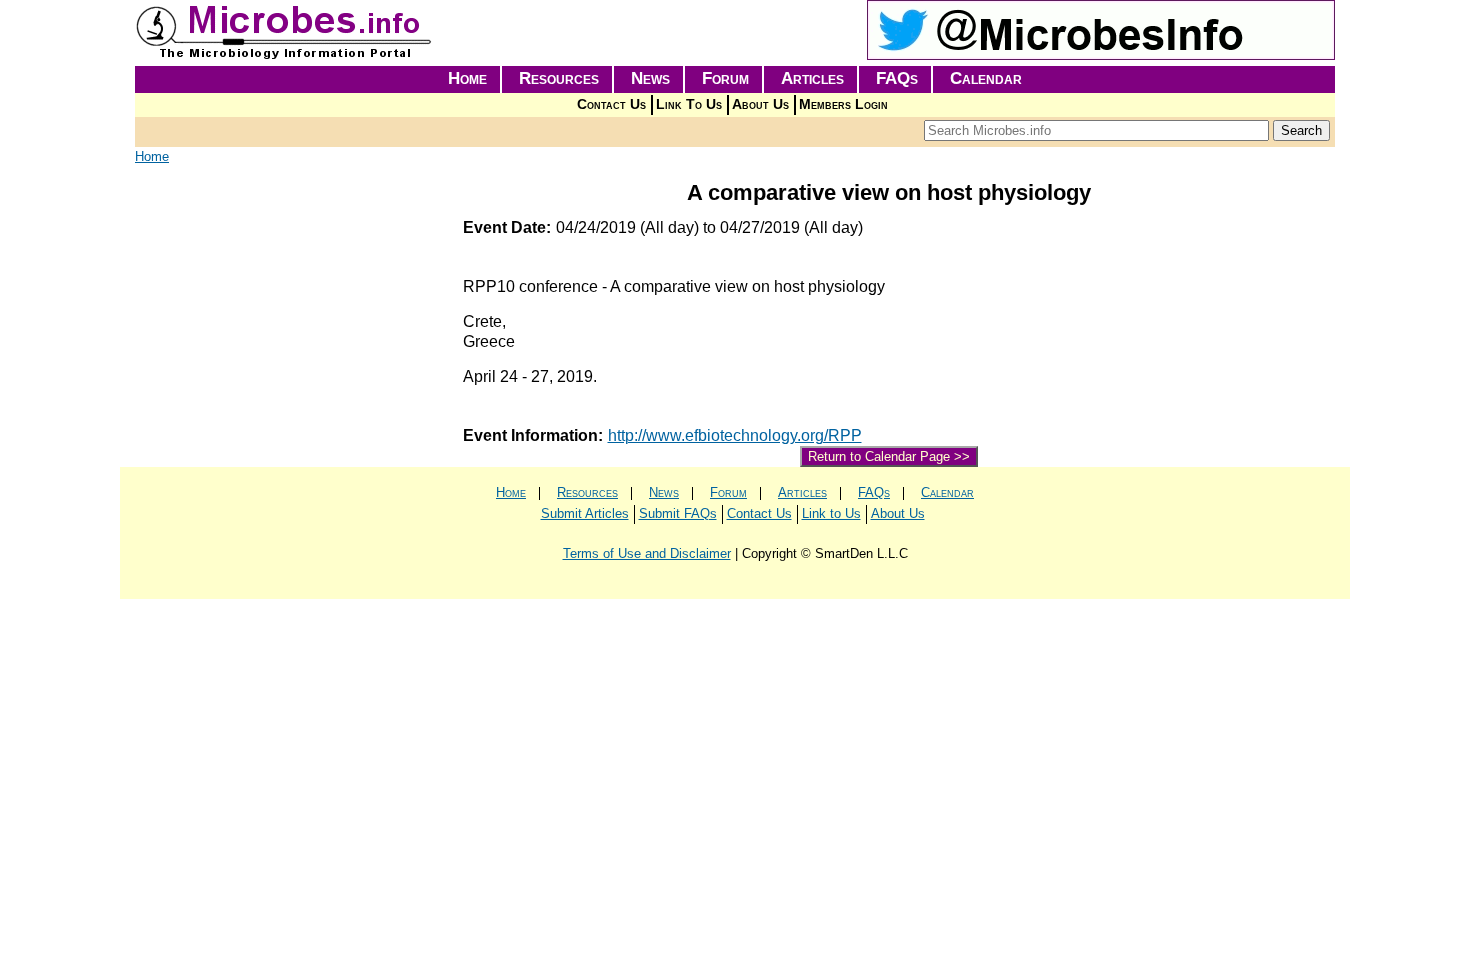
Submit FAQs (678, 513)
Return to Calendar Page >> (889, 456)
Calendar (986, 78)
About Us (760, 104)
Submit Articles (585, 513)
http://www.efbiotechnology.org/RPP (735, 435)
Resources (559, 78)
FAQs (897, 78)
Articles (812, 78)
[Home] (285, 55)
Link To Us (689, 104)
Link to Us (831, 513)
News (650, 78)
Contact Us (611, 104)
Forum (725, 78)
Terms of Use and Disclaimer (647, 553)
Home (467, 78)
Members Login (843, 104)
